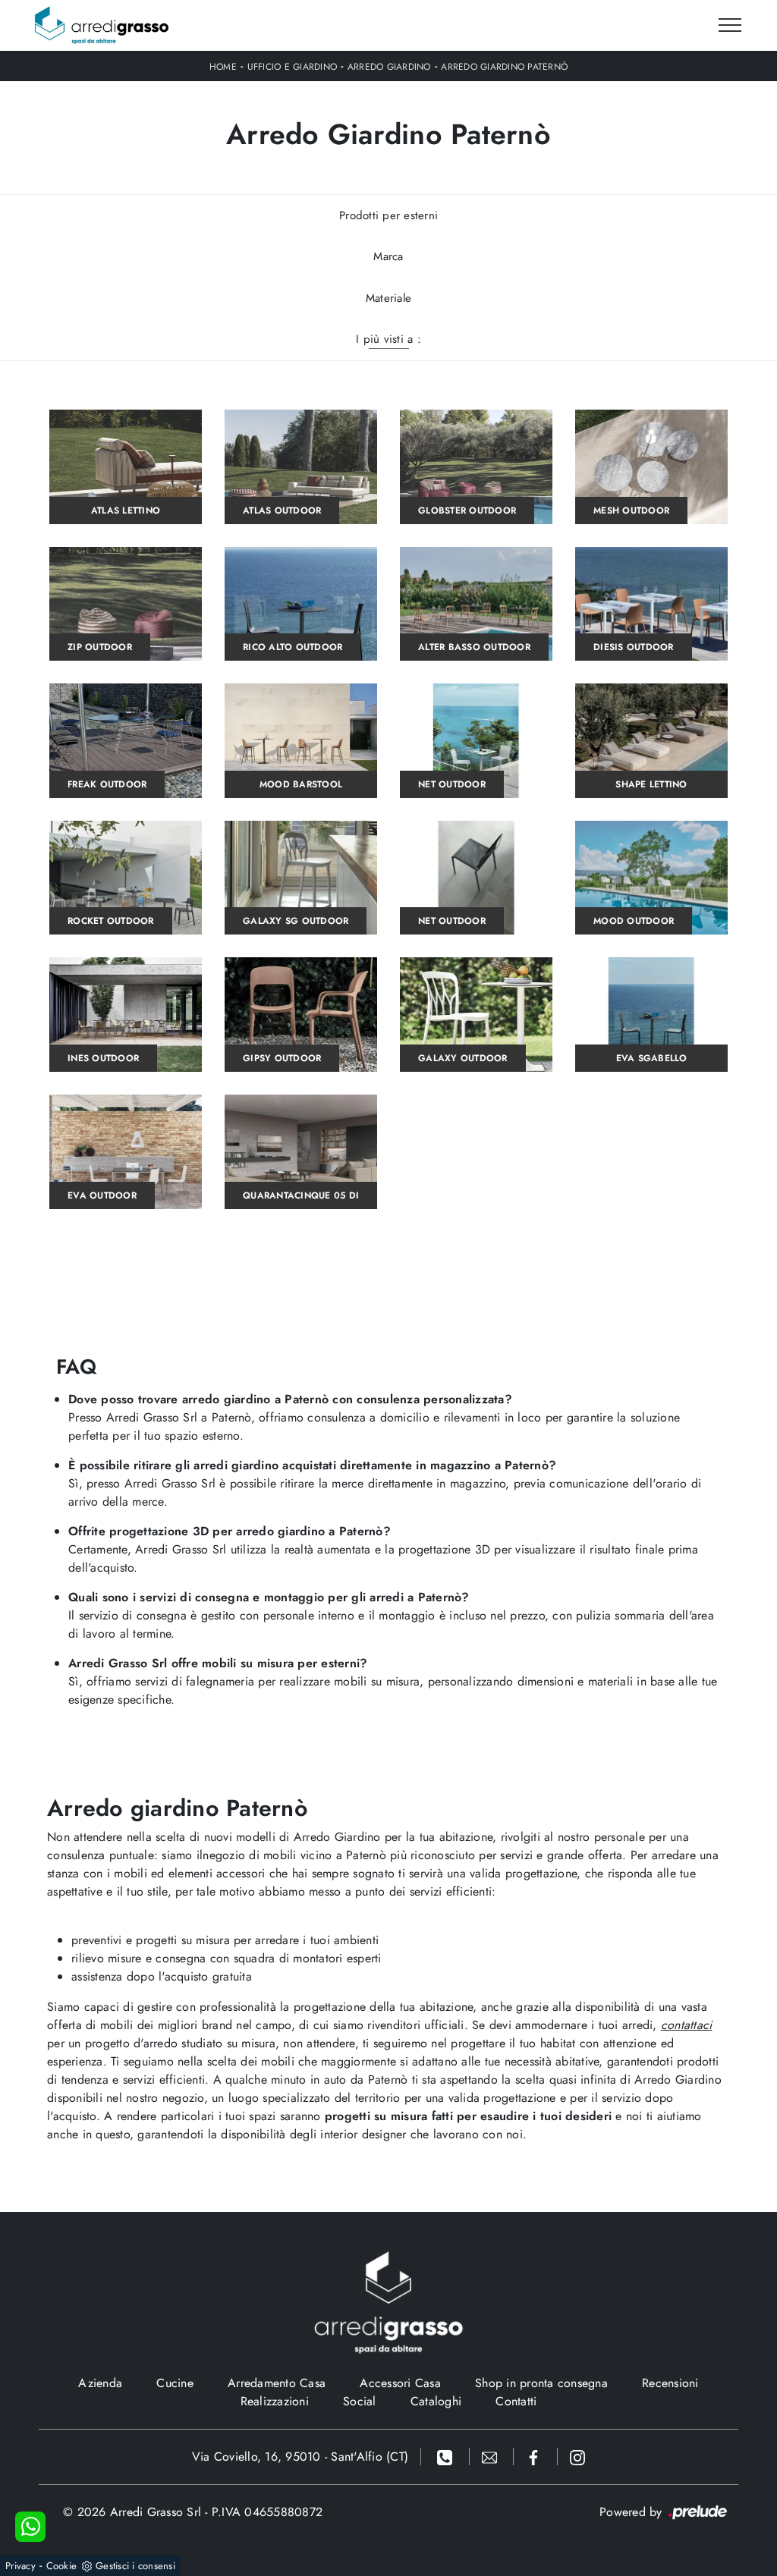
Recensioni (670, 2383)
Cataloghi (436, 2401)
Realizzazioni (275, 2401)
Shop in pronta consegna (541, 2383)
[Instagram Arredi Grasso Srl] (577, 2457)
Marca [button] (388, 256)
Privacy (20, 2566)
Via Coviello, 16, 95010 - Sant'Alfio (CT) (300, 2457)
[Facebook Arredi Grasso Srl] (536, 2457)
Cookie (62, 2566)
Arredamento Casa (277, 2383)
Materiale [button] (388, 298)
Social (360, 2401)
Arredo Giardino (389, 67)
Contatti (516, 2401)
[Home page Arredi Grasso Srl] (102, 25)
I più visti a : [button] (388, 339)
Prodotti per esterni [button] (388, 215)
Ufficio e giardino (293, 67)
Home (223, 67)
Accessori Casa (400, 2383)
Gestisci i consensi (135, 2566)
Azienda (100, 2383)
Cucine (175, 2383)
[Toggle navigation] (730, 26)
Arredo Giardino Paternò (504, 67)
